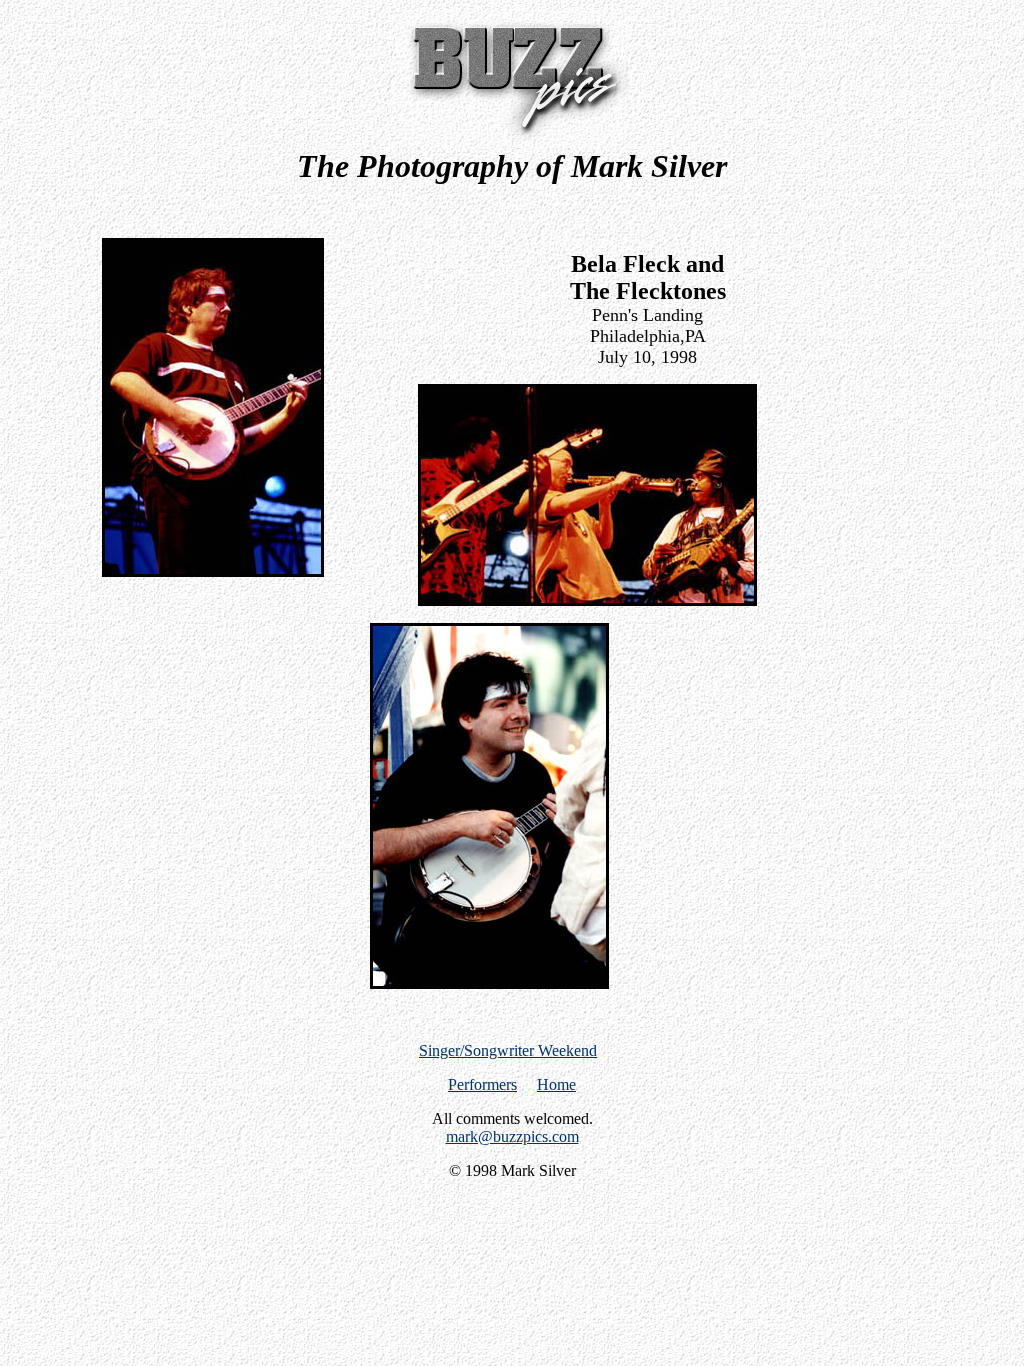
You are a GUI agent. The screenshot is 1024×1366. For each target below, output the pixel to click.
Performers (482, 1084)
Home (556, 1084)
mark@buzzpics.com (512, 1136)
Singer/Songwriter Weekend (508, 1050)
